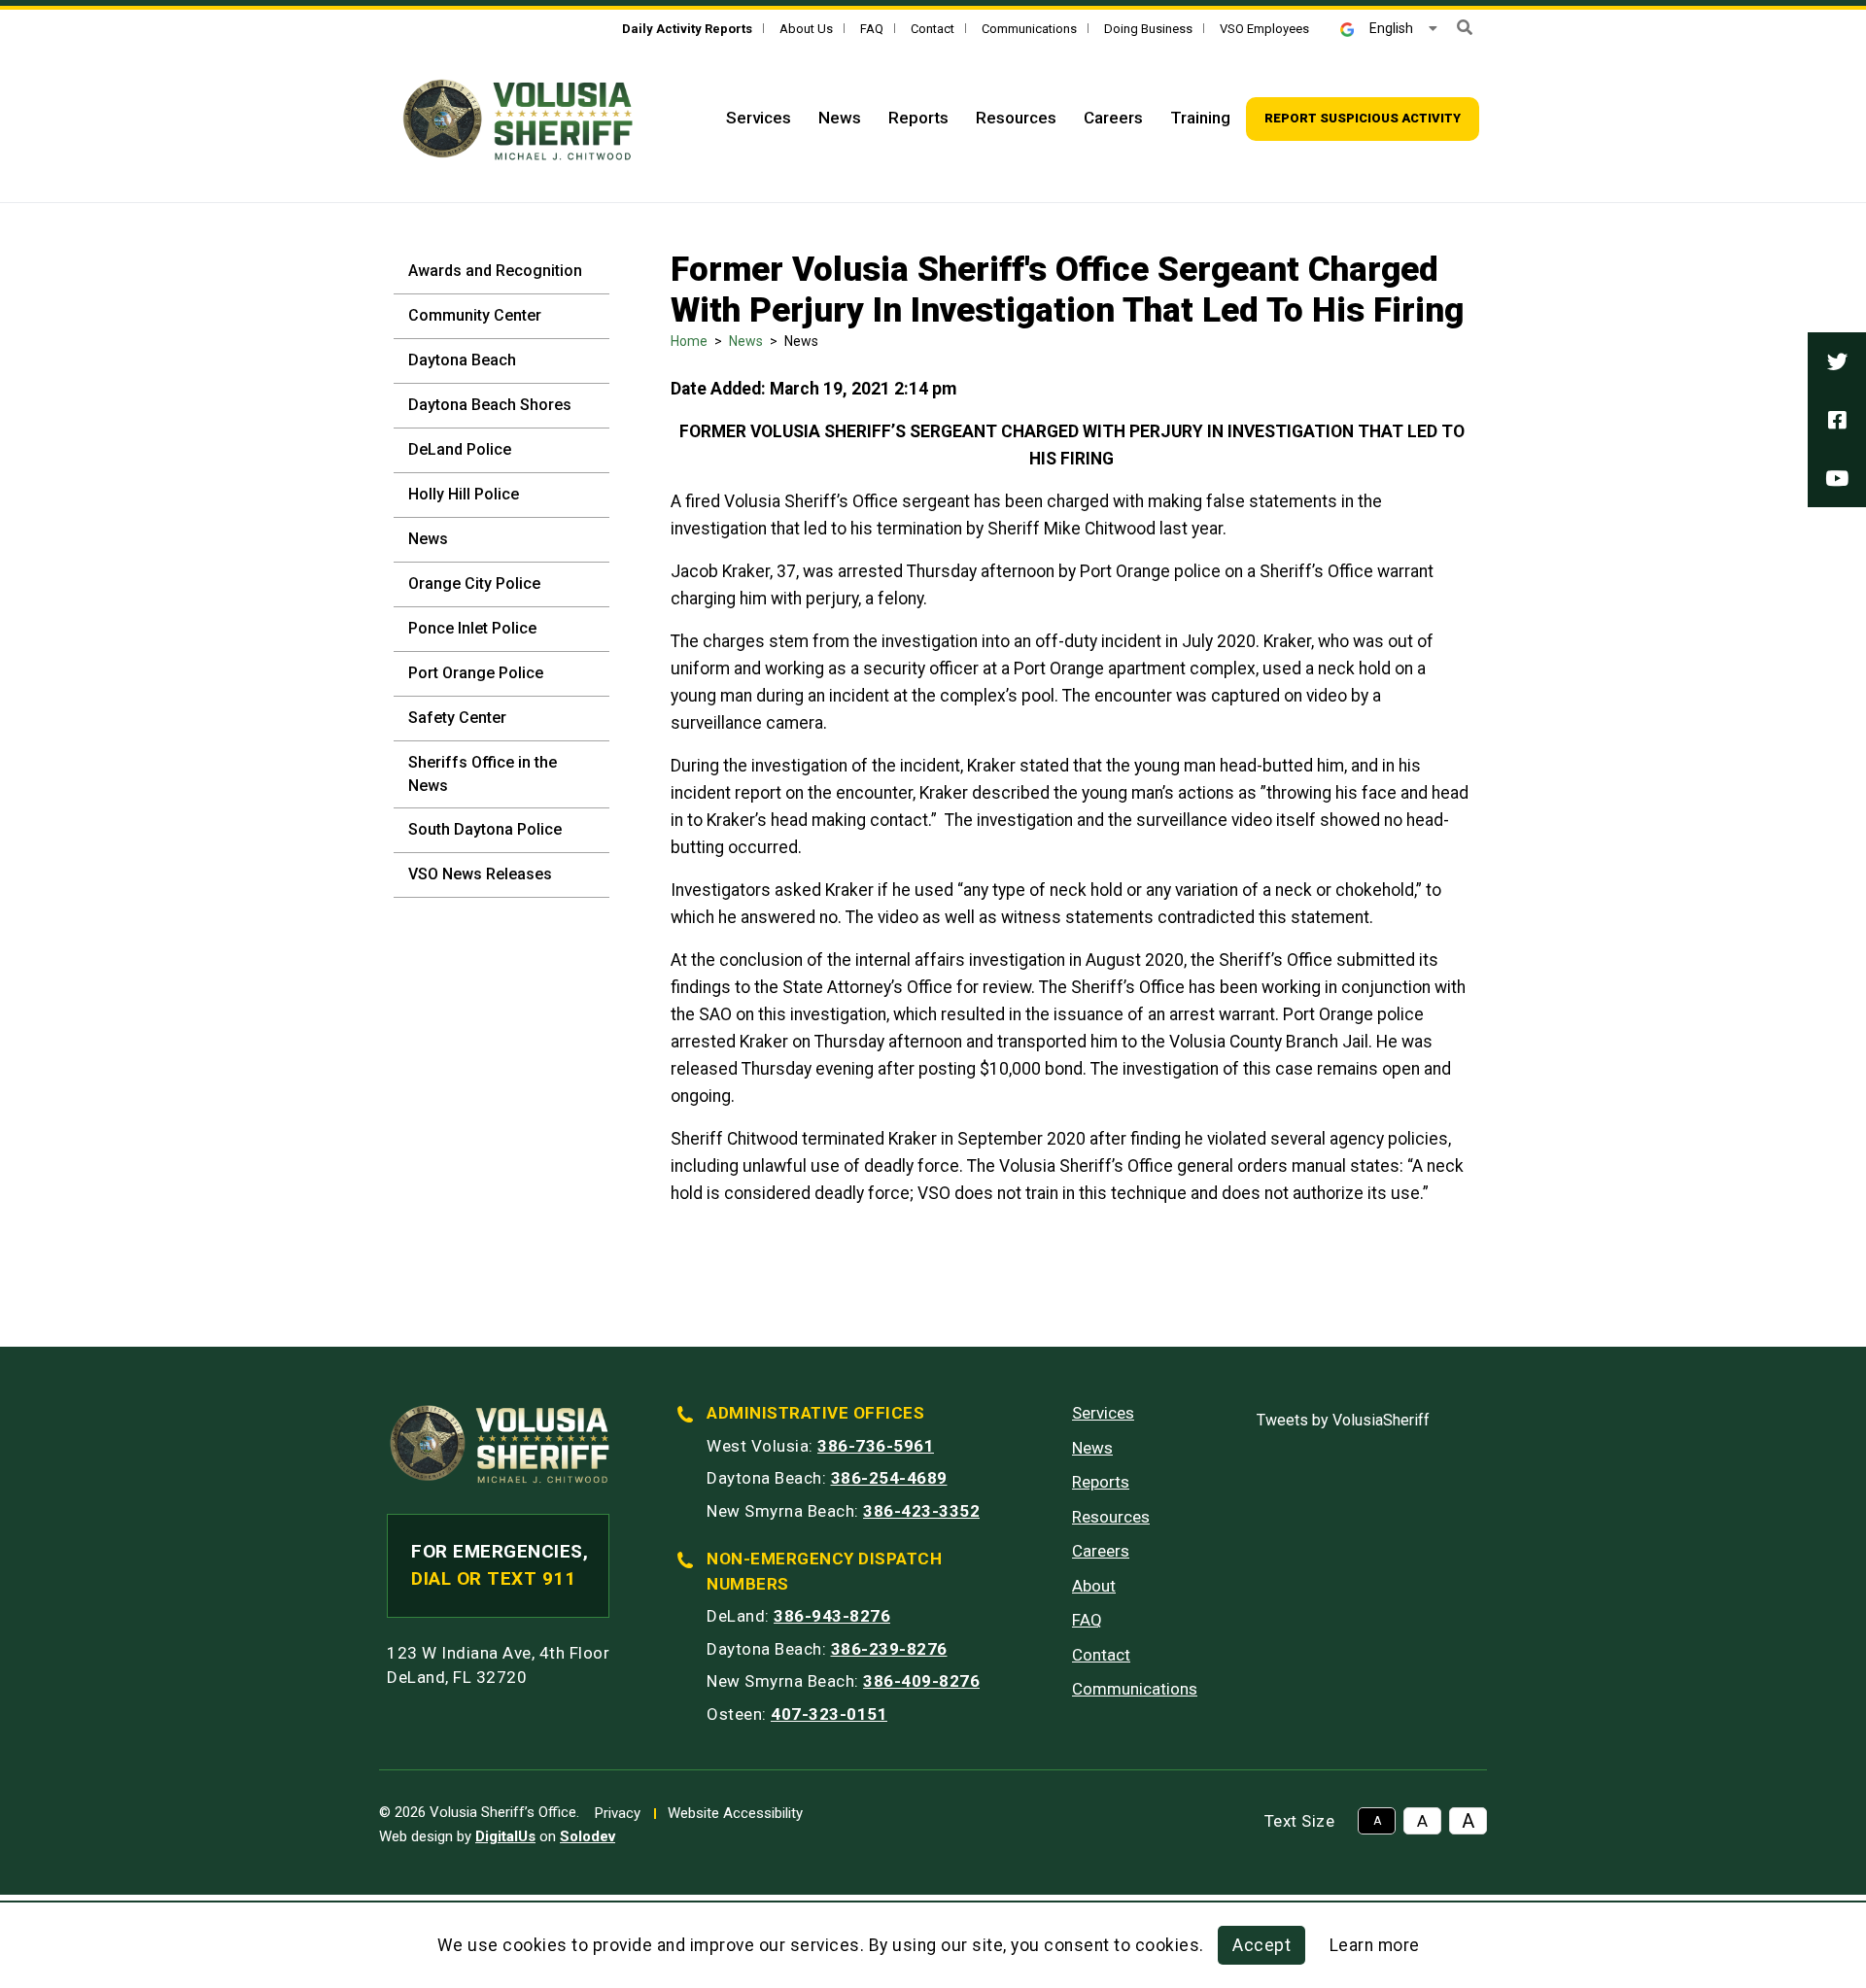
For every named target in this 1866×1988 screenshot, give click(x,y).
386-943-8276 (832, 1616)
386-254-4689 (889, 1478)
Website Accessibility (735, 1813)
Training (1200, 118)
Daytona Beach (462, 360)
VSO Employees (1264, 29)
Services (759, 118)
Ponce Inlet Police (472, 628)
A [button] (1377, 1821)
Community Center (475, 315)
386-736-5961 (876, 1446)
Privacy (618, 1813)
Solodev (587, 1836)
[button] (1465, 28)
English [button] (1391, 28)
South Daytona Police (485, 829)
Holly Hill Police (464, 494)
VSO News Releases (480, 874)
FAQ (872, 29)
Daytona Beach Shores (490, 405)
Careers (1113, 118)
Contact (933, 29)
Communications (1029, 29)
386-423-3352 (921, 1511)
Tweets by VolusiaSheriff (1343, 1420)
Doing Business (1148, 29)
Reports (918, 118)
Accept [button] (1261, 1945)
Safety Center (457, 718)
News (840, 118)
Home (689, 341)
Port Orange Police (476, 673)
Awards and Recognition (495, 271)
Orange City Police (474, 583)
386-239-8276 (889, 1649)
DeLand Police (460, 449)
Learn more (1375, 1945)
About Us (806, 29)
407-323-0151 (829, 1714)
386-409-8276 (921, 1681)
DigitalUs (505, 1836)
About (1094, 1586)
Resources (1016, 118)
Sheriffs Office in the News (483, 774)
